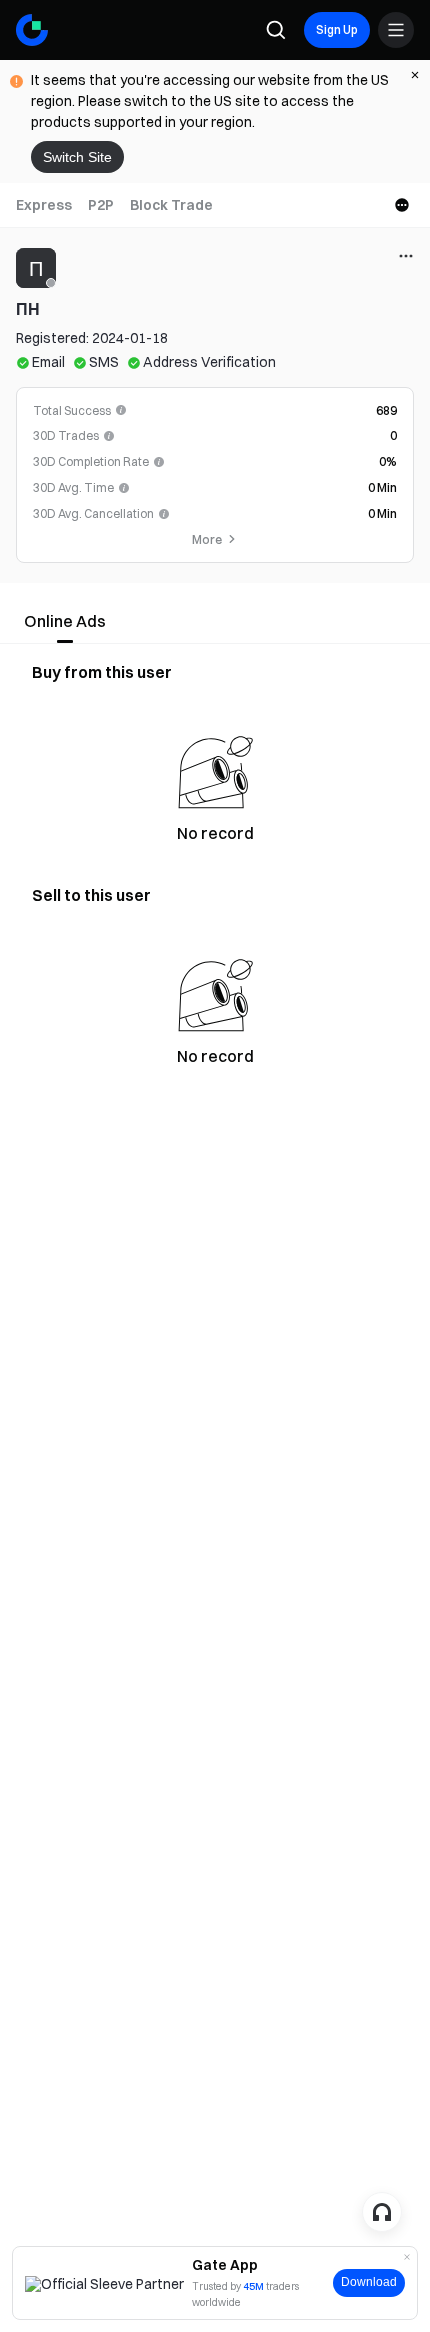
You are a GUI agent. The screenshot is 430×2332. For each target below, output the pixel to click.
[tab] (44, 205)
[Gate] (32, 30)
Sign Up (337, 29)
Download (369, 2282)
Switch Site (77, 157)
